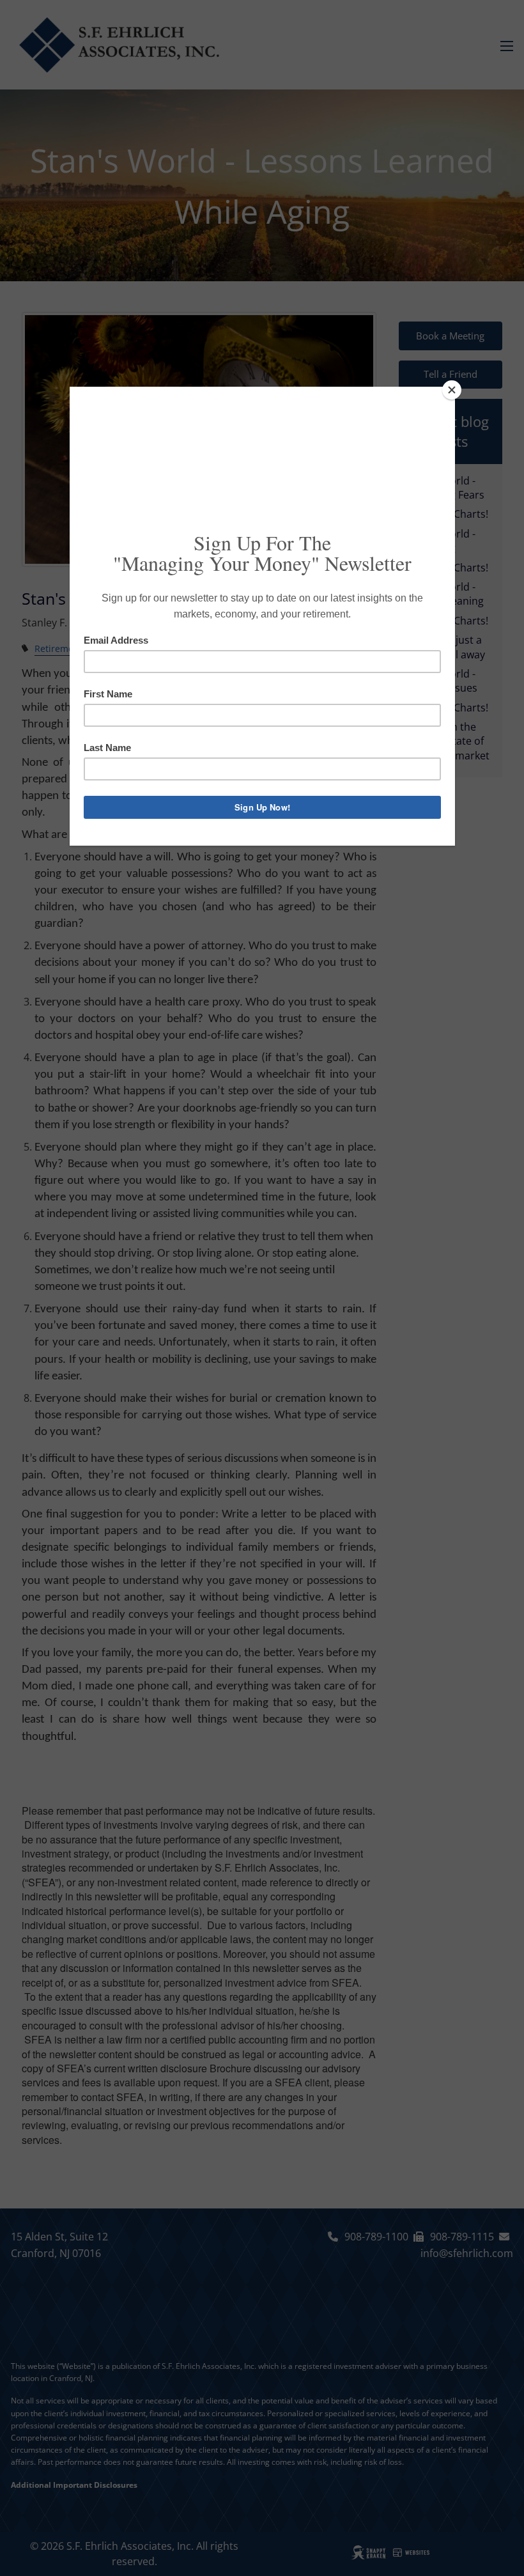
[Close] (452, 390)
